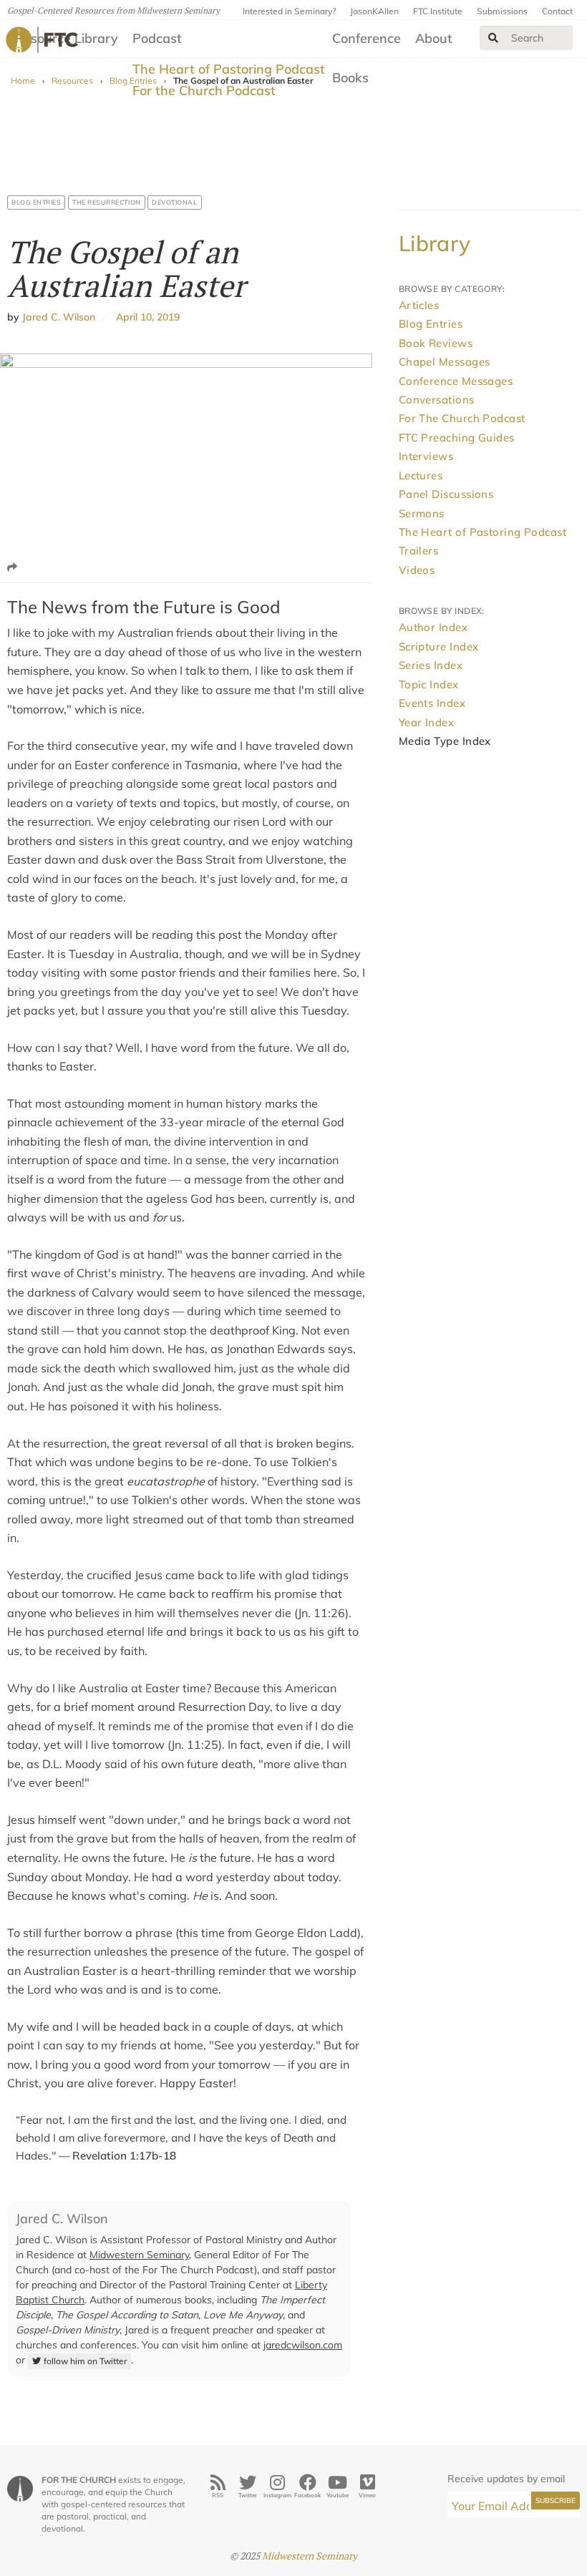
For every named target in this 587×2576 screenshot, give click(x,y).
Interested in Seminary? (289, 11)
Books (350, 78)
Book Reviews (436, 343)
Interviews (426, 456)
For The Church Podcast (462, 418)
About (434, 38)
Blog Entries (36, 202)
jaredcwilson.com (303, 2345)
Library (435, 243)
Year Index (427, 722)
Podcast (157, 38)
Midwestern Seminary (139, 2255)
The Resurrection (107, 202)
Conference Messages (456, 381)
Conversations (437, 400)
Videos (417, 570)
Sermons (422, 513)
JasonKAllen (374, 11)
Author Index (433, 627)
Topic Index (429, 684)
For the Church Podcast (204, 91)
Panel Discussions (446, 494)
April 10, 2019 (145, 317)
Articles (419, 305)
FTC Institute (438, 11)
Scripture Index (439, 647)
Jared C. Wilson (59, 317)
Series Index (431, 665)
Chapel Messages (445, 362)
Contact (557, 11)
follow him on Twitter (85, 2361)
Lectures (421, 475)
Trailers (419, 551)
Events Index (432, 703)
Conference (367, 38)
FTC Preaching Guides (457, 438)
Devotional (174, 202)
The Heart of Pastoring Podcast (229, 69)
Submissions (502, 11)
